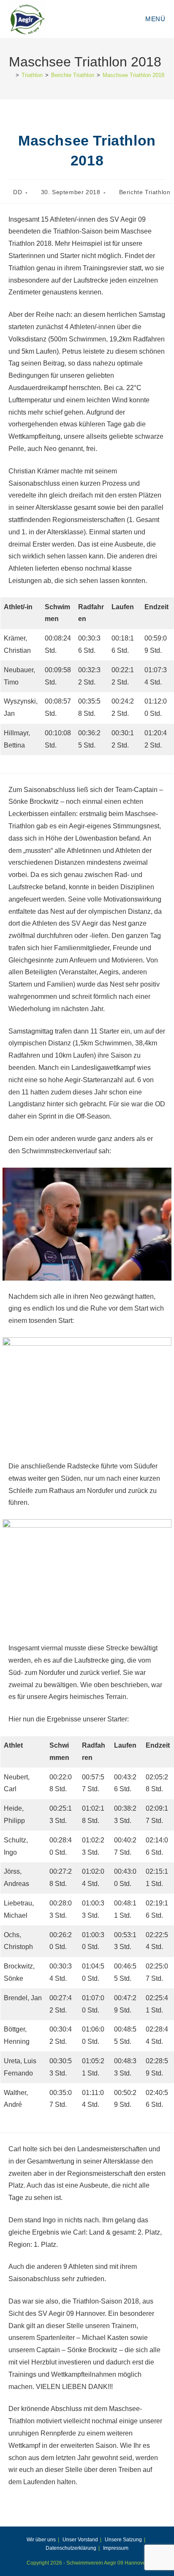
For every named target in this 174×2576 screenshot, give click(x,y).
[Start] (11, 75)
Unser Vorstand (80, 2540)
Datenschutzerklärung (71, 2548)
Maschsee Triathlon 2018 (133, 75)
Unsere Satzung (123, 2540)
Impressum (116, 2548)
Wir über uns (41, 2540)
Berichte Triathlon (145, 192)
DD (18, 192)
